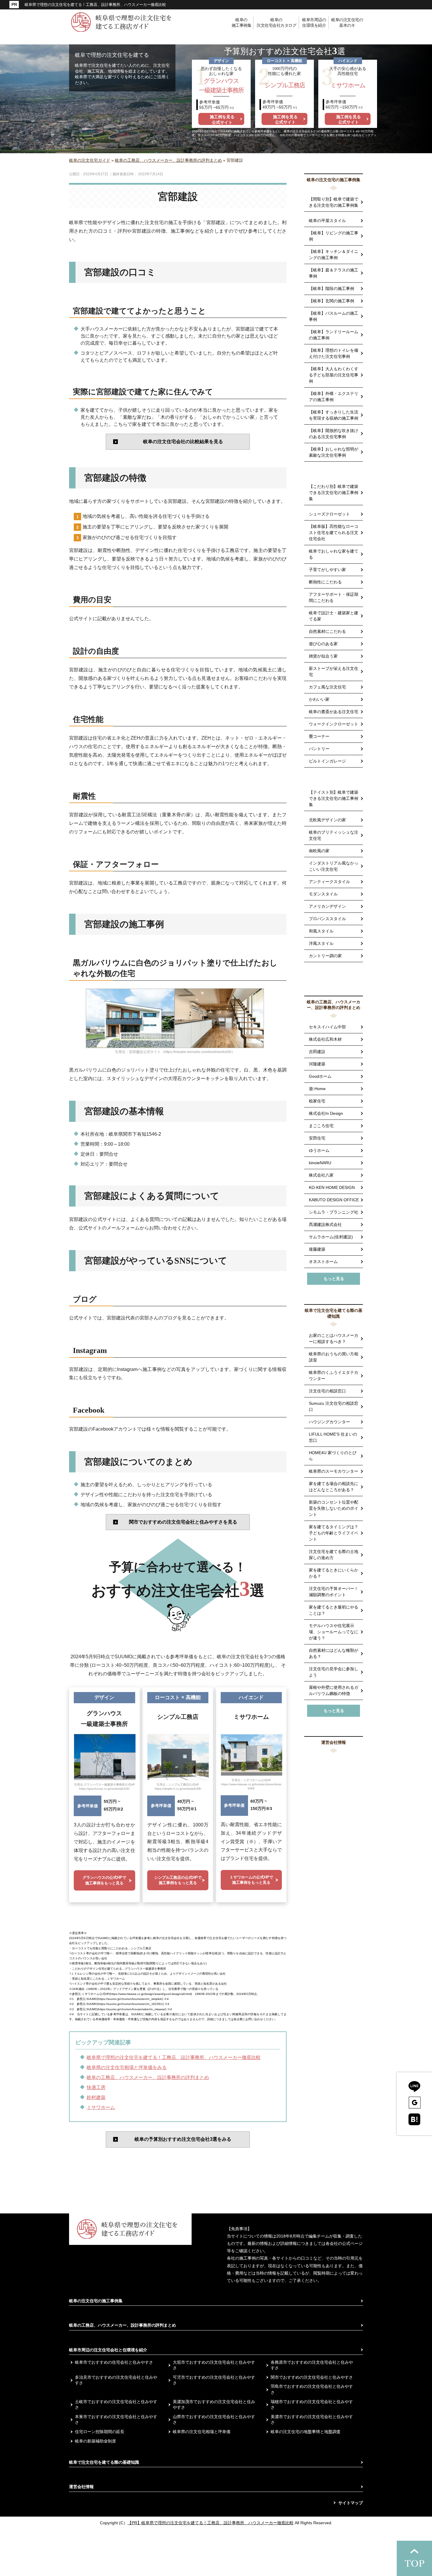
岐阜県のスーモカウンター (334, 1471)
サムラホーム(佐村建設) (331, 1237)
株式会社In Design (326, 1113)
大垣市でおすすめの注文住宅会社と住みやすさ (214, 2365)
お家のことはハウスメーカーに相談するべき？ (334, 1338)
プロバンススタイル (327, 919)
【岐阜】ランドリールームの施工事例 (334, 335)
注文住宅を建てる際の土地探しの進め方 (334, 1555)
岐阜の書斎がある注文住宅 (334, 712)
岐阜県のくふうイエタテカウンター (334, 1375)
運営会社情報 (334, 1742)
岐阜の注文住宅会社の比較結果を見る (183, 442)
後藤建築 (317, 1249)
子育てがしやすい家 (327, 570)
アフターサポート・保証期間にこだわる (334, 597)
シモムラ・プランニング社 (334, 1212)
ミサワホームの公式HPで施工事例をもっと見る (251, 1880)
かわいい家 (319, 699)
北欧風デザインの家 (327, 820)
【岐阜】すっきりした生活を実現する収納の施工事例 (334, 415)
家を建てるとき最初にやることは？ (334, 1610)
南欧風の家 (319, 851)
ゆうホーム (319, 1150)
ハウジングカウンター (329, 1422)
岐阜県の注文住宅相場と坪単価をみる (127, 2067)
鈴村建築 (96, 2097)
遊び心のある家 (323, 644)
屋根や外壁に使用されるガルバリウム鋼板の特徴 (334, 1690)
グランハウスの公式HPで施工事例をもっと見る (104, 1880)
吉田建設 (317, 1052)
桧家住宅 (317, 1101)
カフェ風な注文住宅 (327, 687)
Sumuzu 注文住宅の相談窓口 (334, 1406)
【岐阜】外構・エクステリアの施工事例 (334, 397)
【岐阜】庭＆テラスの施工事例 (334, 273)
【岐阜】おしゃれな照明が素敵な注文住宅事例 (334, 452)
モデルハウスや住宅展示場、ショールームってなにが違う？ (334, 1632)
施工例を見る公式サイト (222, 119)
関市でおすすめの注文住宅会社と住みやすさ (312, 2377)
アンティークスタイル (329, 882)
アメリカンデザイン (327, 906)
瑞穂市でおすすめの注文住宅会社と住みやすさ (312, 2405)
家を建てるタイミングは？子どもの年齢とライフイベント (334, 1533)
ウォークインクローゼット (334, 724)
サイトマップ (351, 2503)
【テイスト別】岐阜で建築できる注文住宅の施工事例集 (334, 798)
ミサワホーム (101, 2107)
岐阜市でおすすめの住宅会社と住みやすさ (114, 2362)
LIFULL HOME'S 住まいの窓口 (333, 1437)
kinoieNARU (320, 1163)
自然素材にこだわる (327, 631)
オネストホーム (323, 1262)
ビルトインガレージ (327, 761)
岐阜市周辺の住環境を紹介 (314, 23)
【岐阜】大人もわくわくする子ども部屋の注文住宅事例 (334, 375)
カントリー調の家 (325, 956)
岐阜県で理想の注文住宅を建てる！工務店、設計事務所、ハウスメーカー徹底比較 (174, 2057)
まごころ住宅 (321, 1126)
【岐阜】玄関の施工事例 (331, 301)
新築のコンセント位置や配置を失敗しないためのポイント (334, 1508)
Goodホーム (320, 1076)
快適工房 (96, 2087)
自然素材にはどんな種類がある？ (334, 1653)
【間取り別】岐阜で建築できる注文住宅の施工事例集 (334, 202)
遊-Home (317, 1089)
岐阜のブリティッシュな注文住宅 (334, 835)
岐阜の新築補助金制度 (96, 2441)
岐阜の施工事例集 (242, 23)
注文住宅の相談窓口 (327, 1391)
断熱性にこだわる (325, 582)
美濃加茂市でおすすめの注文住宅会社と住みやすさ (214, 2405)
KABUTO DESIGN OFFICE (334, 1200)
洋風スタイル (321, 943)
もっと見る (334, 1279)
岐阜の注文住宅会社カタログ (276, 23)
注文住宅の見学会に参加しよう (334, 1672)
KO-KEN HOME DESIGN (332, 1187)
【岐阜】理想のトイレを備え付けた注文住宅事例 (334, 353)
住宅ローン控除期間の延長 (100, 2432)
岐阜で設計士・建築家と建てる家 (334, 616)
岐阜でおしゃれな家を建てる (334, 554)
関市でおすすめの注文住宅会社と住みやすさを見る (183, 1522)
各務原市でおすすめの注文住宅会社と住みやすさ (312, 2365)
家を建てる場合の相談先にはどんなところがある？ (334, 1487)
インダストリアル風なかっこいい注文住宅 (334, 866)
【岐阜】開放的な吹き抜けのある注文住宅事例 (334, 434)
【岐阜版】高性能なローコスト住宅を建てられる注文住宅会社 (334, 533)
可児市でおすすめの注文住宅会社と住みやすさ (214, 2380)
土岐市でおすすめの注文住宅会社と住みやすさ (116, 2405)
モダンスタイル (323, 894)
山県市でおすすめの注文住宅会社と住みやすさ (214, 2420)
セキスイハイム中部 (327, 1027)
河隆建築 (317, 1064)
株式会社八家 (321, 1175)
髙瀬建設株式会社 (325, 1224)
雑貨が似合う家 (323, 656)
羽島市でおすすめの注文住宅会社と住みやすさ (312, 2389)
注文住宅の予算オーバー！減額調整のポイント (334, 1592)
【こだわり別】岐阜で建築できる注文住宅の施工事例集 (334, 493)
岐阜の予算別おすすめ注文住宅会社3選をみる (183, 2139)
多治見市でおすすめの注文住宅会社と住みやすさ (116, 2380)
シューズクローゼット (329, 514)
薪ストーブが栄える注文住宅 (334, 671)
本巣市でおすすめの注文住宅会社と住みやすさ (116, 2420)
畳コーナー (319, 736)
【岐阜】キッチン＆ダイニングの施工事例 (334, 255)
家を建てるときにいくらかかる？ (334, 1573)
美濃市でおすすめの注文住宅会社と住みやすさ (312, 2420)
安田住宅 (317, 1138)
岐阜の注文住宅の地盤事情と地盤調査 (306, 2432)
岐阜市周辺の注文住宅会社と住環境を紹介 (108, 2350)
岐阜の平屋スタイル (327, 221)
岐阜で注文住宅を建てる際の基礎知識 (334, 1313)
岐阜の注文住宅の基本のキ (347, 23)
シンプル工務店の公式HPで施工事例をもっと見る (178, 1880)
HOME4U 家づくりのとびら (333, 1456)
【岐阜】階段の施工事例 (331, 288)
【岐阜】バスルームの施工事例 (334, 316)
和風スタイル (321, 931)
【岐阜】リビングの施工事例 (334, 236)
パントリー (319, 749)
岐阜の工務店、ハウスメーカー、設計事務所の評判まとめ (148, 2077)
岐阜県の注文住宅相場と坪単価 (202, 2432)
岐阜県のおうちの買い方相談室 (334, 1357)
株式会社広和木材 (325, 1039)
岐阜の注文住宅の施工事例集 (334, 180)
